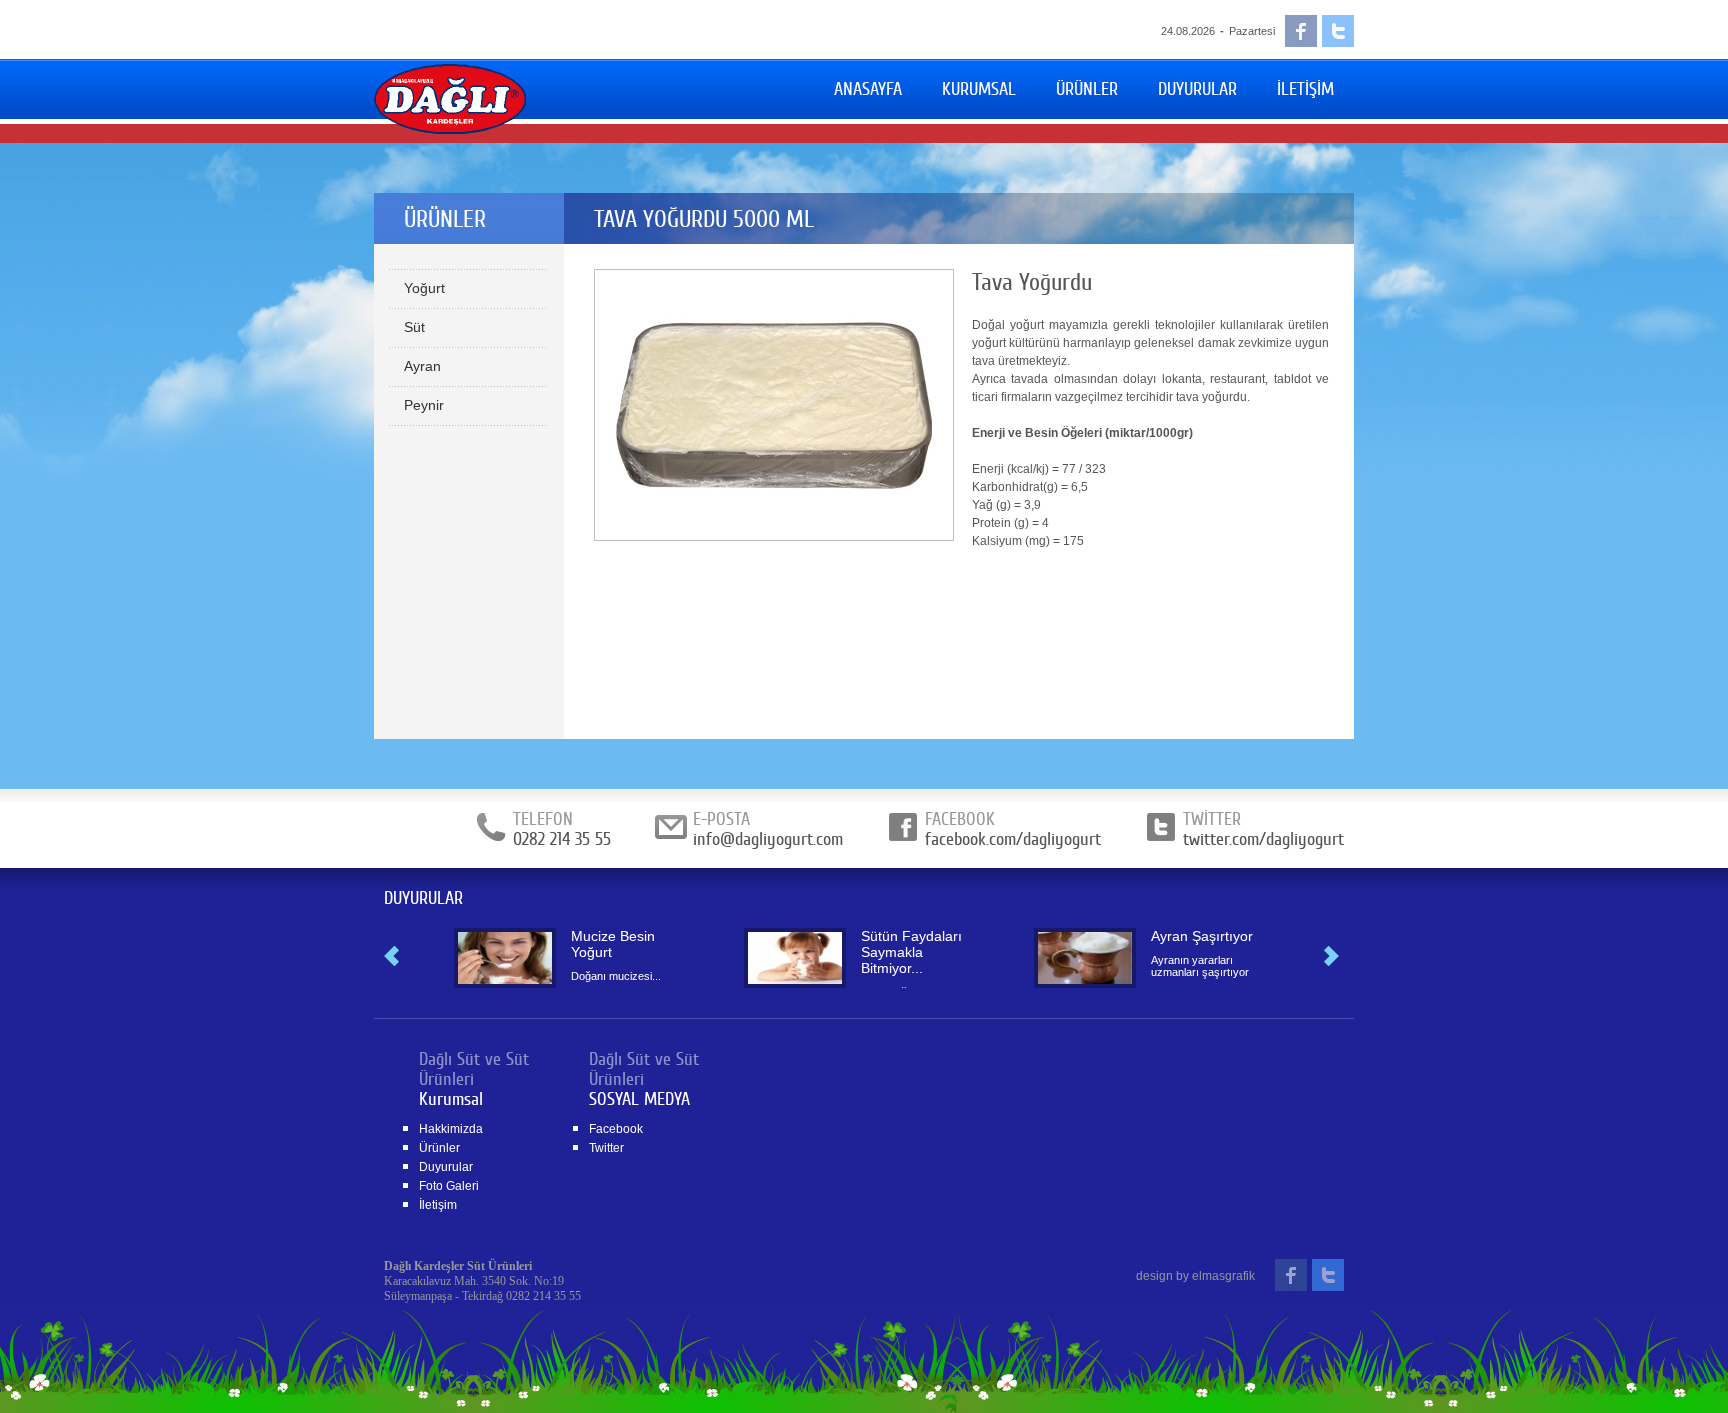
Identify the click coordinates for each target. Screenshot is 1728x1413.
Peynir (424, 405)
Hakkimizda (451, 1129)
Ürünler (439, 1148)
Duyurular (446, 1167)
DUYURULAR (423, 898)
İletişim (438, 1205)
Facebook (616, 1129)
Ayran (422, 366)
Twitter (606, 1148)
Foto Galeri (449, 1186)
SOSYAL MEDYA (639, 1099)
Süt (414, 327)
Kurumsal (451, 1099)
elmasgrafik (1223, 1276)
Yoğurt (424, 288)
